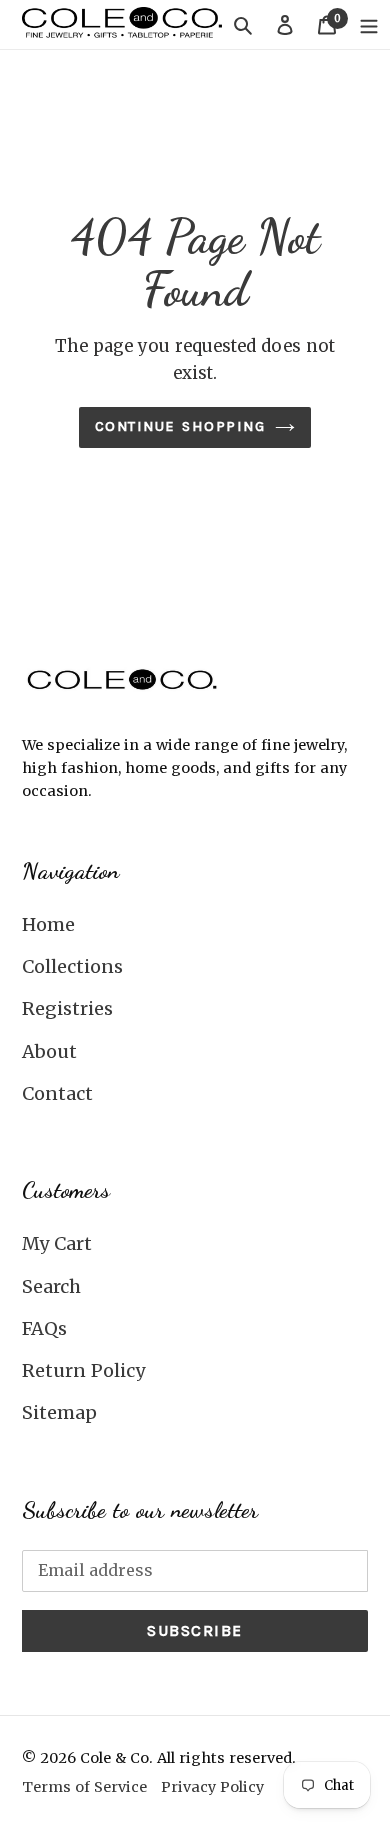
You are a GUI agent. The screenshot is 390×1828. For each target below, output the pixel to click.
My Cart (57, 1243)
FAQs (44, 1328)
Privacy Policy (212, 1787)
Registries (67, 1008)
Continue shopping (180, 426)
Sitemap (59, 1412)
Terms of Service (84, 1787)
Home (48, 924)
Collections (72, 966)
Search (51, 1286)
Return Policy (83, 1370)
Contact (57, 1093)
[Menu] (369, 24)
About (49, 1051)
